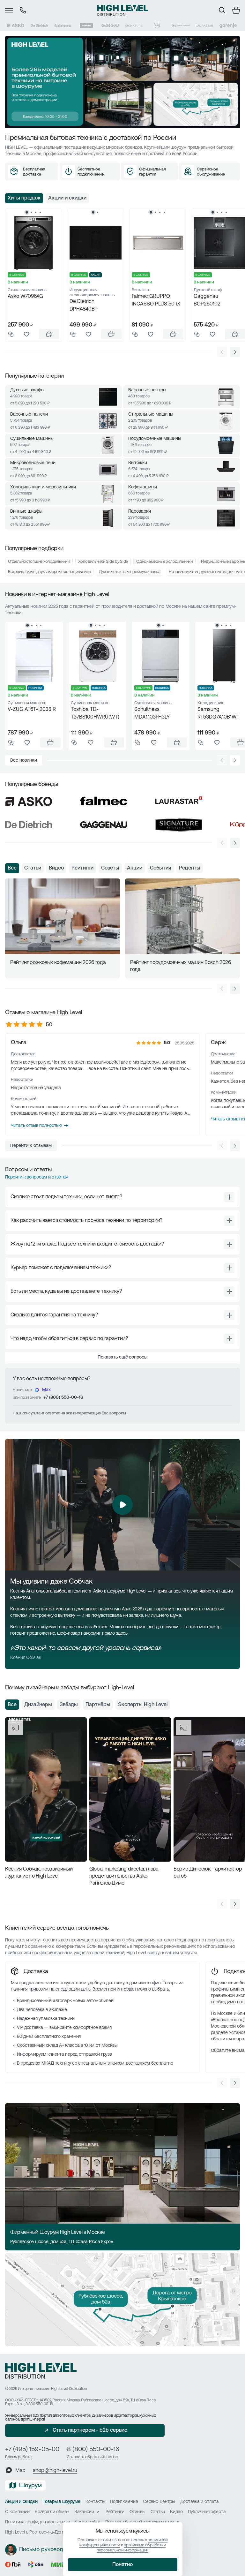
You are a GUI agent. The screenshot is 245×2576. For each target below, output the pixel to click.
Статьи (33, 868)
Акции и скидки (67, 198)
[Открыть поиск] (222, 10)
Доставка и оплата (200, 2502)
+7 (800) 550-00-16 (63, 1398)
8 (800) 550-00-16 (93, 2450)
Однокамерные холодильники (164, 562)
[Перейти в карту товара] (33, 243)
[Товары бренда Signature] (134, 26)
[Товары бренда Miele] (86, 26)
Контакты (95, 2502)
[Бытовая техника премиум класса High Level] (122, 10)
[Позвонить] (23, 10)
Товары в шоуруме (62, 2502)
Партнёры (98, 1705)
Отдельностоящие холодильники (39, 562)
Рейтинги (82, 868)
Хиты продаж (24, 198)
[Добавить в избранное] (26, 334)
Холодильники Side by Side (103, 562)
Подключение (124, 2502)
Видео (56, 868)
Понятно (122, 2565)
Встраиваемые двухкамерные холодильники (49, 572)
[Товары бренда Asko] (16, 26)
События (161, 868)
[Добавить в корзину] (49, 334)
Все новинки (24, 761)
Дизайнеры (38, 1705)
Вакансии (84, 2512)
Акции (135, 868)
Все (12, 868)
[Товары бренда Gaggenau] (110, 26)
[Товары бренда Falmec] (63, 26)
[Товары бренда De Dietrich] (39, 26)
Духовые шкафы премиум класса (130, 572)
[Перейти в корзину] (236, 10)
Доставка (36, 1972)
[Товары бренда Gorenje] (228, 26)
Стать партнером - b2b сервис (90, 2430)
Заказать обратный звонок (93, 2457)
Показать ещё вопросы (122, 1357)
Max (46, 1390)
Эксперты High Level (143, 1705)
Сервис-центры (159, 2502)
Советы (110, 868)
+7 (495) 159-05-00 (32, 2450)
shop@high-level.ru (55, 2471)
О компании (17, 2512)
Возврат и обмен (52, 2512)
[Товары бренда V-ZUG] (157, 26)
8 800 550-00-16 (39, 2404)
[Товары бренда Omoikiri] (181, 26)
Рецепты (190, 868)
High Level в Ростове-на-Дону (35, 2532)
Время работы (19, 2457)
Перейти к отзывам (31, 1146)
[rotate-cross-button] (229, 1197)
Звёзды (69, 1705)
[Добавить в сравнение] (11, 334)
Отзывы (137, 2512)
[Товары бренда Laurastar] (204, 26)
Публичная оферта (207, 2512)
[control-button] (235, 352)
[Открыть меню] (9, 10)
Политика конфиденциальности (37, 2522)
